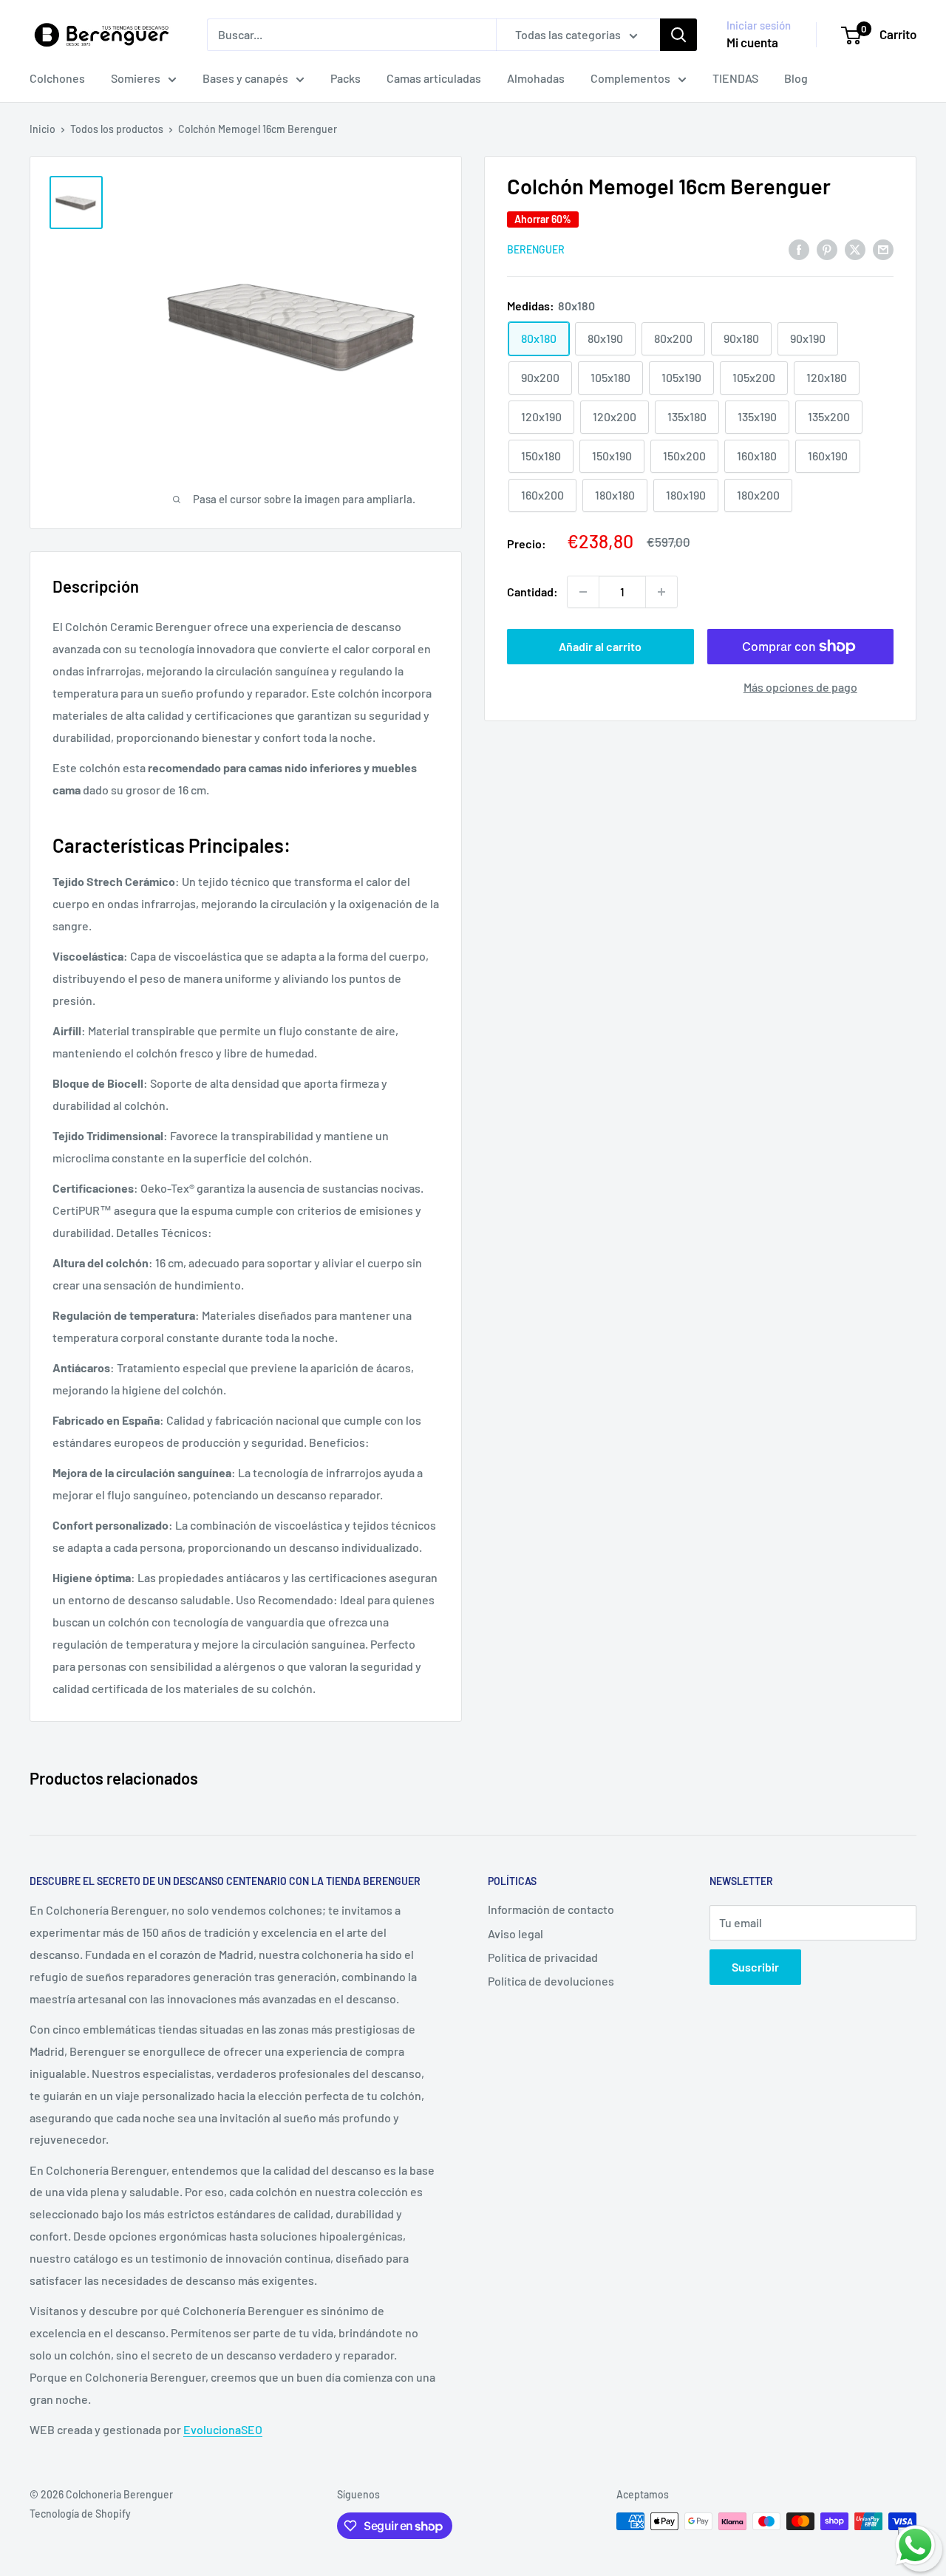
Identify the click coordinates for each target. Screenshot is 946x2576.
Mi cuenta (752, 42)
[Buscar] (678, 35)
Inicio (42, 129)
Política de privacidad (543, 1957)
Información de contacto (551, 1909)
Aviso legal (515, 1933)
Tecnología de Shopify (80, 2514)
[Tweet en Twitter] (855, 249)
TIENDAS (735, 78)
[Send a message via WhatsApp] (915, 2545)
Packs (346, 78)
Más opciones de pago (800, 687)
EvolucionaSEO (223, 2429)
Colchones (57, 78)
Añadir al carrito (600, 646)
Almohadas (536, 78)
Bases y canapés (245, 78)
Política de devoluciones (551, 1981)
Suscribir (755, 1967)
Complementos (630, 78)
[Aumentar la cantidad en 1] (661, 592)
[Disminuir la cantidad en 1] (583, 592)
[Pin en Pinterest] (827, 249)
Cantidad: (532, 592)
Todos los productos (117, 129)
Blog (796, 78)
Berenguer (536, 249)
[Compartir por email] (883, 249)
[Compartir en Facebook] (799, 249)
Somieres (136, 78)
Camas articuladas (434, 78)
